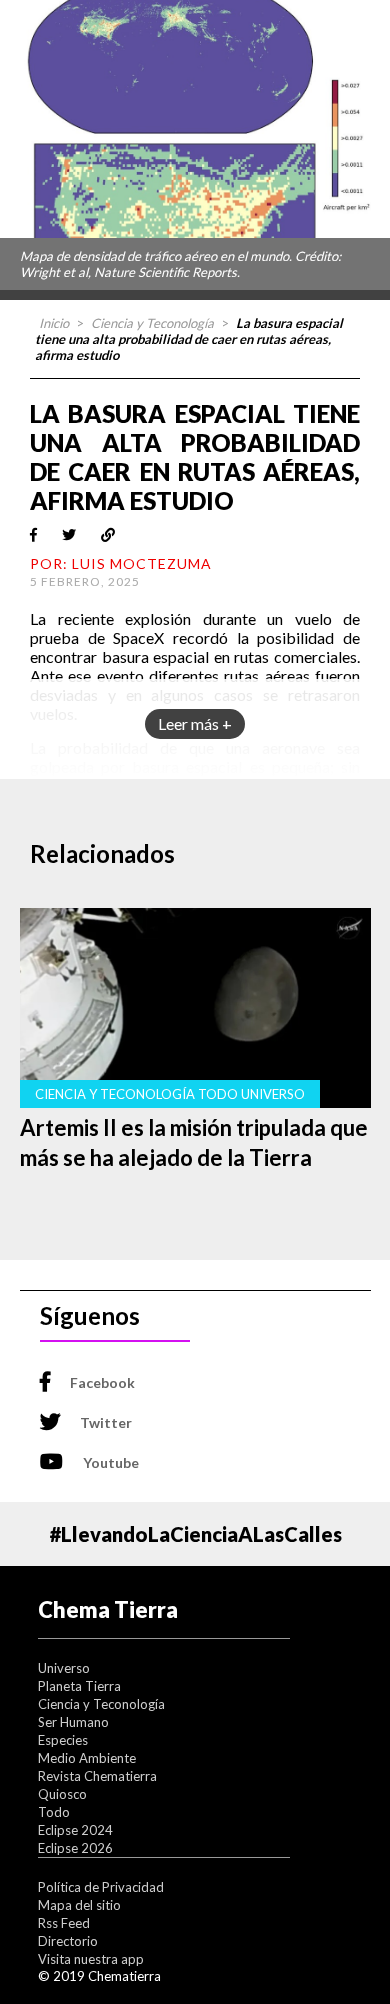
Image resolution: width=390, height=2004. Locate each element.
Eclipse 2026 (75, 1848)
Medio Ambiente (87, 1758)
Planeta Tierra (79, 1686)
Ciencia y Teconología (152, 323)
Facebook (102, 1382)
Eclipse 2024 (75, 1830)
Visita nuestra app (91, 1959)
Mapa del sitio (79, 1905)
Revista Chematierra (97, 1776)
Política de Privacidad (101, 1887)
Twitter (106, 1422)
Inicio (54, 323)
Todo (54, 1812)
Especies (63, 1740)
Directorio (68, 1941)
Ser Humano (73, 1722)
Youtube (111, 1462)
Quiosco (62, 1794)
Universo (64, 1668)
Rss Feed (64, 1923)
